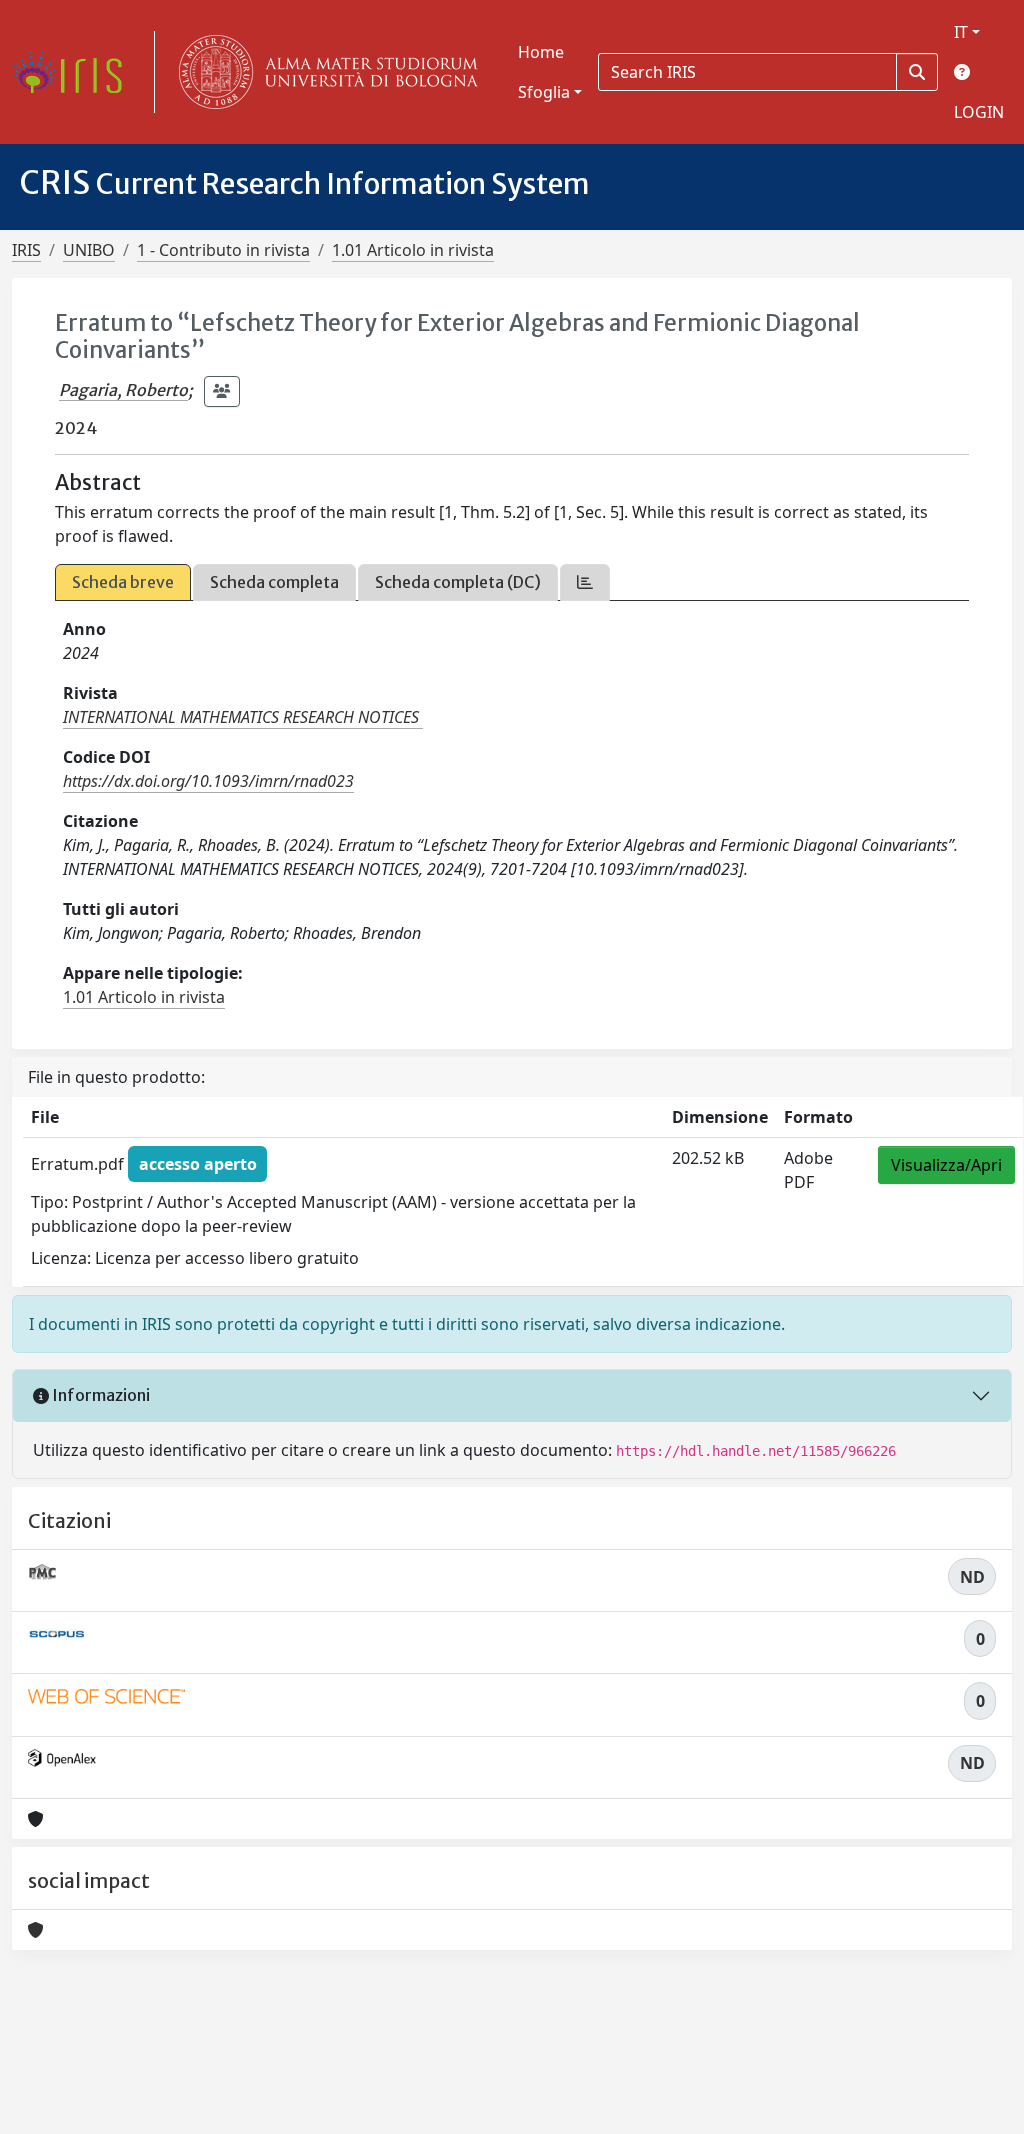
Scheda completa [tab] (274, 582)
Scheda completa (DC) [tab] (458, 582)
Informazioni (99, 1395)
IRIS (26, 250)
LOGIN (979, 112)
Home (541, 52)
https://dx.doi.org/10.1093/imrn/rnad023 (208, 781)
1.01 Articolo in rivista (413, 250)
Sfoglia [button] (544, 92)
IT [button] (961, 32)
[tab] (585, 582)
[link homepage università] (324, 72)
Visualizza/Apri (946, 1165)
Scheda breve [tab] (123, 582)
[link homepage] (75, 72)
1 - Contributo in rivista (223, 250)
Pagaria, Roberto (123, 390)
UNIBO (89, 250)
